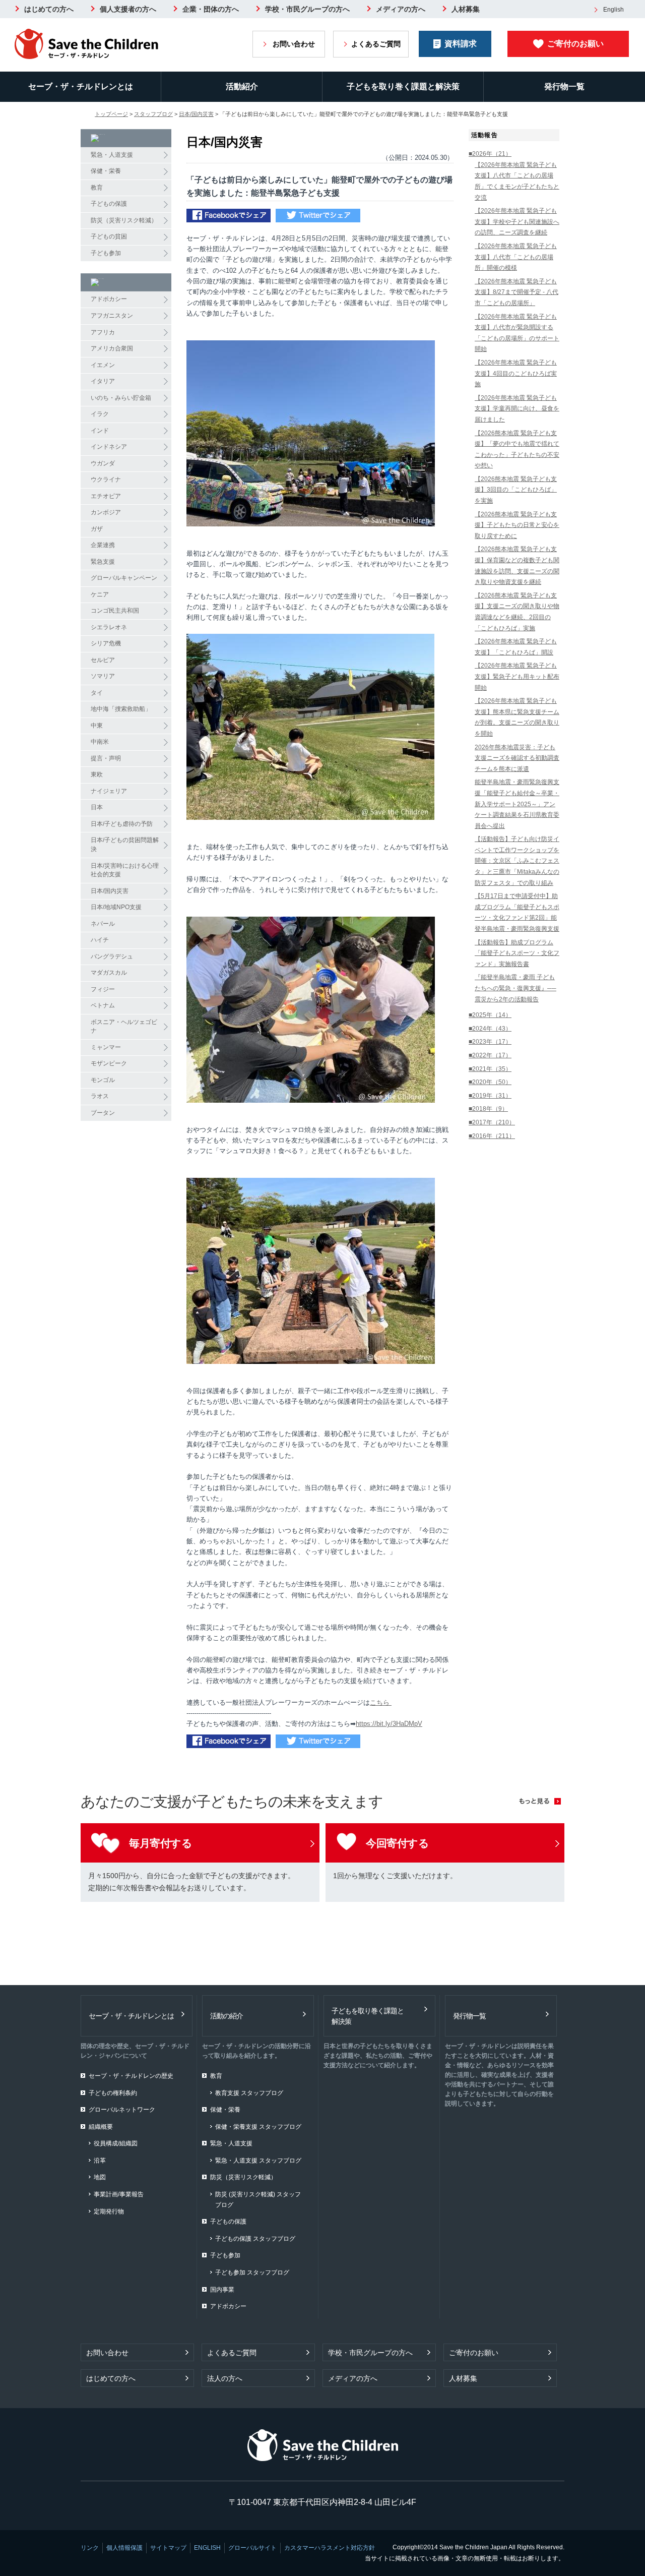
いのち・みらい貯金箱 (121, 398)
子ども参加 (106, 253)
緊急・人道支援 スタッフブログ (258, 2161)
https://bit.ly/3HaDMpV (389, 1724)
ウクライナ (106, 480)
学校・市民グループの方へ (307, 9)
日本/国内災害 (196, 114)
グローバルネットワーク (122, 2110)
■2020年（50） (490, 1082)
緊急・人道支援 (112, 155)
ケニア (100, 594)
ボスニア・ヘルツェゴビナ (124, 1027)
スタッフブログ (153, 114)
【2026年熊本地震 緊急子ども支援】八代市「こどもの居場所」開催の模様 (516, 257)
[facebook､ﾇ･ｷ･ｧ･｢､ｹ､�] (229, 217)
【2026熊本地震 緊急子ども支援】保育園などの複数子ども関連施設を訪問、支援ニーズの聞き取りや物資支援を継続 (517, 565)
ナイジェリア (109, 791)
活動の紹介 (227, 2016)
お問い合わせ (294, 44)
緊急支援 (103, 562)
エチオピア (106, 496)
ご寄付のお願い (575, 44)
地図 (100, 2177)
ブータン (103, 1113)
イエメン (103, 365)
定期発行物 (109, 2211)
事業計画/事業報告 (119, 2194)
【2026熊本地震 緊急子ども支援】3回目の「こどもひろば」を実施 (516, 490)
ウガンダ (103, 463)
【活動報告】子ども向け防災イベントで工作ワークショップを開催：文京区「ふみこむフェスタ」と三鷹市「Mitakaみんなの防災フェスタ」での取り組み (517, 861)
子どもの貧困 (109, 236)
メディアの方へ (401, 9)
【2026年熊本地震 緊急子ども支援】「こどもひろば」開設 (516, 647)
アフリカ (103, 332)
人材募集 (466, 9)
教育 (97, 188)
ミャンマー (106, 1047)
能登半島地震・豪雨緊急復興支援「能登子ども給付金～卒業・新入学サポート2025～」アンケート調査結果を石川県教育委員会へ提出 (517, 804)
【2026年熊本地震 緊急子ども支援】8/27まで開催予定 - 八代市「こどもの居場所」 (517, 292)
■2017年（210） (492, 1122)
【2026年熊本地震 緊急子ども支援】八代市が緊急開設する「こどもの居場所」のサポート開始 (517, 333)
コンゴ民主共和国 (115, 611)
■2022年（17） (490, 1055)
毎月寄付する (160, 1843)
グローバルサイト (252, 2548)
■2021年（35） (490, 1069)
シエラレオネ (109, 627)
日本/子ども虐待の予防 (122, 824)
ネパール (103, 924)
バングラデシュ (112, 956)
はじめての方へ (49, 9)
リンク (90, 2548)
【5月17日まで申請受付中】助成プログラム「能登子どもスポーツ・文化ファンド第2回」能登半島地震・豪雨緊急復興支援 (517, 912)
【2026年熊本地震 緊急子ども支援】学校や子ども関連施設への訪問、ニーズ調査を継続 (517, 222)
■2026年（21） (490, 154)
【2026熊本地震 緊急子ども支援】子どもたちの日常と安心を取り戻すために (517, 525)
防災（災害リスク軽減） (124, 220)
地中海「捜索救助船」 (121, 709)
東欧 (97, 774)
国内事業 (222, 2290)
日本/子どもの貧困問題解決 (125, 845)
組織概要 (101, 2127)
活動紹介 (242, 86)
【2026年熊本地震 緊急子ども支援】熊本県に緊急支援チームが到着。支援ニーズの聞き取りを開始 (517, 717)
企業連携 (103, 545)
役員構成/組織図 (116, 2143)
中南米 (100, 742)
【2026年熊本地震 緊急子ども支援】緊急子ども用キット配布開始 (517, 676)
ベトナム (103, 1005)
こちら (381, 1702)
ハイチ (100, 940)
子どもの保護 (109, 204)
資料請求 (461, 44)
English (614, 10)
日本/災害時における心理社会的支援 (125, 870)
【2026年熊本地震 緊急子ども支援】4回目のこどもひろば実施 (516, 373)
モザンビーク (109, 1063)
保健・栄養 (106, 171)
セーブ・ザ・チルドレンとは (81, 86)
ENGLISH (207, 2548)
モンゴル (103, 1080)
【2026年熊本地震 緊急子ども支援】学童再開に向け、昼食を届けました (517, 409)
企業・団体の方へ (211, 9)
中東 (97, 726)
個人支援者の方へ (128, 9)
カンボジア (106, 512)
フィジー (103, 989)
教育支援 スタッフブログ (249, 2093)
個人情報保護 (124, 2548)
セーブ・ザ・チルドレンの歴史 (131, 2076)
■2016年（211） (492, 1136)
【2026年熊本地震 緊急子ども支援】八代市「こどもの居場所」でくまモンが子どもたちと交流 (517, 181)
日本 (97, 807)
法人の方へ (225, 2378)
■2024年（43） (490, 1029)
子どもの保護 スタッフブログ (255, 2239)
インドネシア (109, 447)
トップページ (111, 114)
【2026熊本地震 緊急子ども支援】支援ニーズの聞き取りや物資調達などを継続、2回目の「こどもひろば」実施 (517, 612)
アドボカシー (109, 299)
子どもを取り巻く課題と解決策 (403, 86)
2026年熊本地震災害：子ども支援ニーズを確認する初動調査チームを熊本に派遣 (517, 758)
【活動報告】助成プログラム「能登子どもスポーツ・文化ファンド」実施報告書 (517, 953)
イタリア (103, 381)
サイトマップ (168, 2548)
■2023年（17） (490, 1042)
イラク (100, 414)
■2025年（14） (490, 1015)
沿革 (100, 2161)
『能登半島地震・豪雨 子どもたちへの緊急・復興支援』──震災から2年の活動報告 (515, 988)
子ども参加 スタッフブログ (252, 2272)
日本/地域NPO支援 (116, 907)
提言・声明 (106, 758)
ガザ (97, 529)
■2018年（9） (488, 1109)
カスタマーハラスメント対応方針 (330, 2548)
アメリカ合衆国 (112, 348)
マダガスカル (109, 973)
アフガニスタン (112, 316)
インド (100, 431)
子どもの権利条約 (113, 2093)
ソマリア (103, 676)
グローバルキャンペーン (124, 578)
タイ (97, 693)
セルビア (103, 660)
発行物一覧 (564, 86)
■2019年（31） (490, 1096)
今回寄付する (397, 1843)
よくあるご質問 (376, 44)
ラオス (100, 1096)
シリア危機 (106, 643)
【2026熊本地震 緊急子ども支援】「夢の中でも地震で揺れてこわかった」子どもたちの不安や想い (517, 450)
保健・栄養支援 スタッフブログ (258, 2127)
